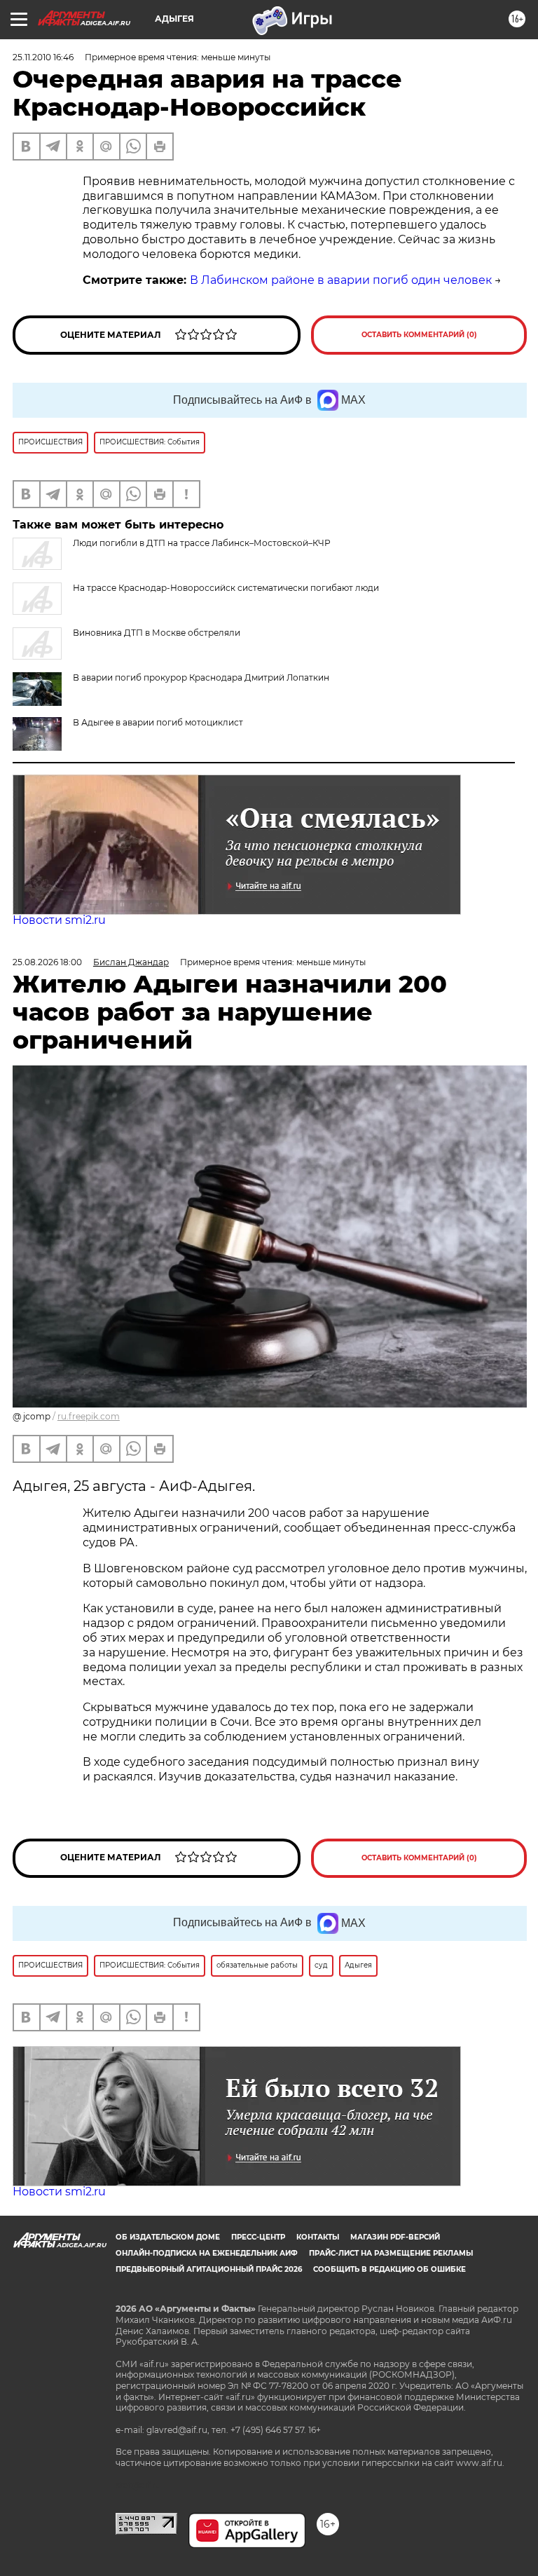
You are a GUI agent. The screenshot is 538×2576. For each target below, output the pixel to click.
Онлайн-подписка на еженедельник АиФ (207, 2253)
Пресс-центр (258, 2237)
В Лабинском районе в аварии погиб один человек (341, 280)
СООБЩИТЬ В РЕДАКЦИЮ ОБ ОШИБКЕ (389, 2269)
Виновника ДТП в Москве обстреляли (157, 633)
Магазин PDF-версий (395, 2237)
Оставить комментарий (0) (419, 335)
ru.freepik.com (89, 1416)
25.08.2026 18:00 (47, 962)
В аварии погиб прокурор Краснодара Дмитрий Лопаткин (201, 677)
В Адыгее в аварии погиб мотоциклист (158, 722)
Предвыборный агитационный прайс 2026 (209, 2269)
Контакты (318, 2237)
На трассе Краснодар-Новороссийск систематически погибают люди (226, 588)
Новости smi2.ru (59, 920)
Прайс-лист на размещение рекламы (391, 2253)
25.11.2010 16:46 (43, 57)
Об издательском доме (168, 2237)
